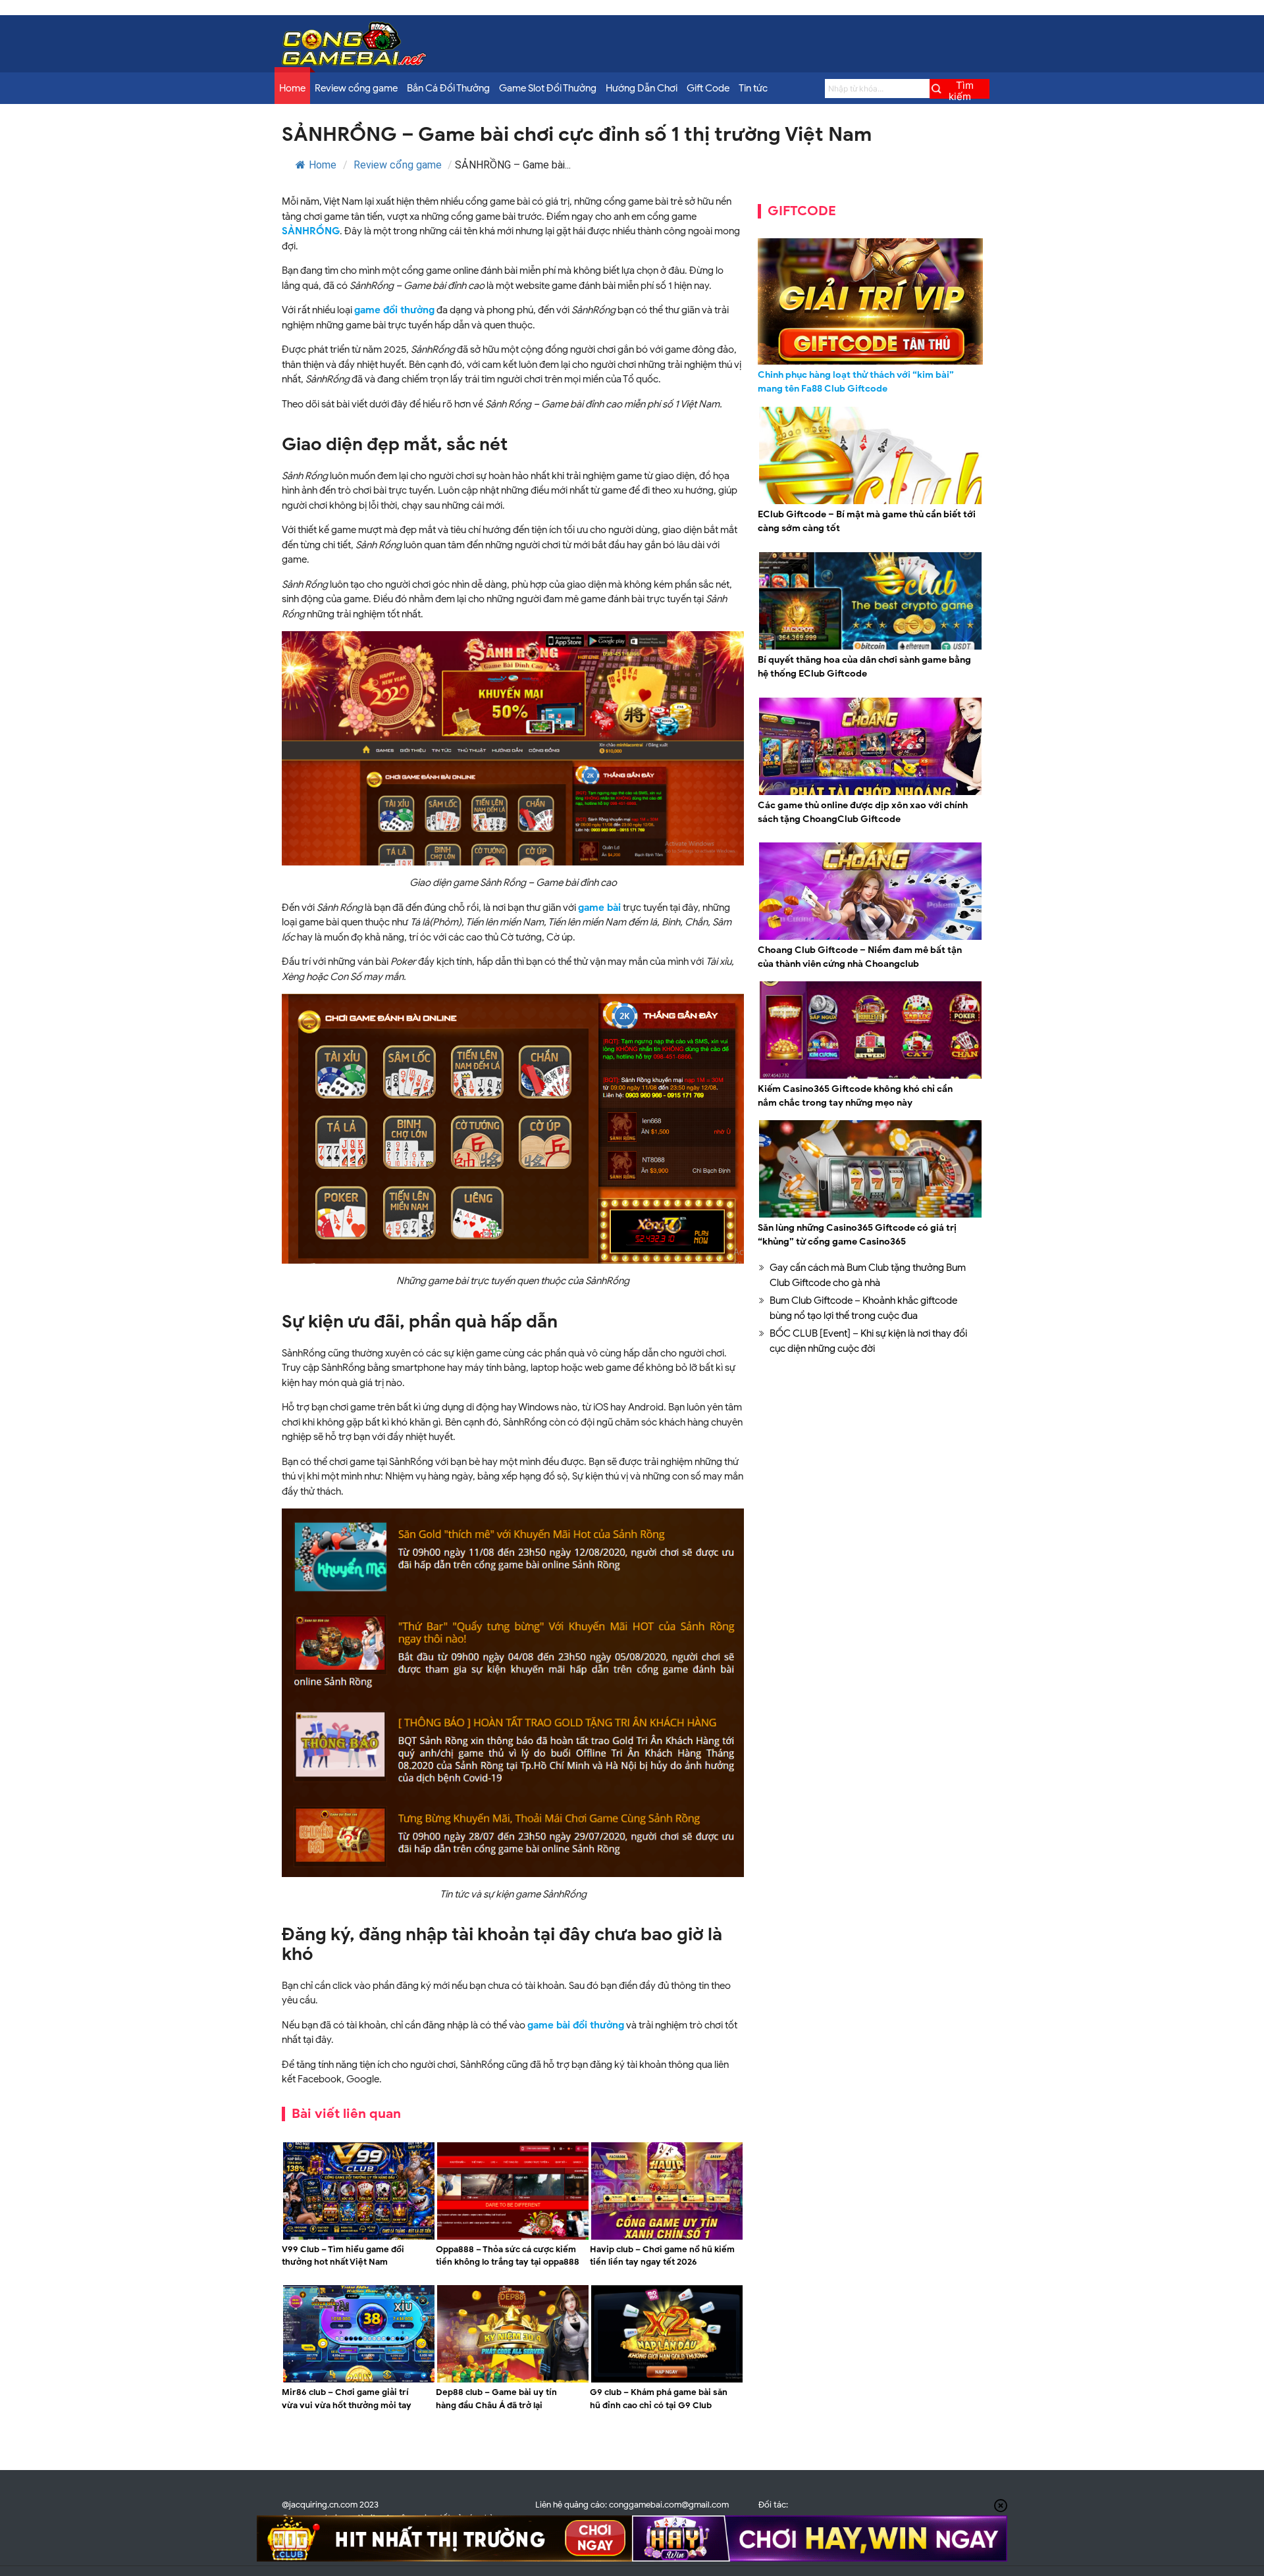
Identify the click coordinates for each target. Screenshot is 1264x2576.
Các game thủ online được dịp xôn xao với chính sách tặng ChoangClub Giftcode (863, 812)
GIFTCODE (802, 211)
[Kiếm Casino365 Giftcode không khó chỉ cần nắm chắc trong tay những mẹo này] (870, 1077)
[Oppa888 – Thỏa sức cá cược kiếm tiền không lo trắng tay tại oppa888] (513, 2238)
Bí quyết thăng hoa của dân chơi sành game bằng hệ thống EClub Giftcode (864, 667)
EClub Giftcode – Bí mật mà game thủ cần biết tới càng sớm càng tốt (867, 521)
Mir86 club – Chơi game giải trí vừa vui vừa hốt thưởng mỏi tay (347, 2399)
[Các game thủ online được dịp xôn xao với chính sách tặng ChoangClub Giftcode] (870, 793)
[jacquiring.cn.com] (354, 63)
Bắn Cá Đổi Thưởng (448, 88)
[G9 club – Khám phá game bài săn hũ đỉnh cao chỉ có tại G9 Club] (667, 2381)
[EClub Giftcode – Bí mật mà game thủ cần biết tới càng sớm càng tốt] (870, 502)
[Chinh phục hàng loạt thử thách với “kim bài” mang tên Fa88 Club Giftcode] (870, 301)
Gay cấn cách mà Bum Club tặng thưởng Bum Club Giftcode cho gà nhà (868, 1275)
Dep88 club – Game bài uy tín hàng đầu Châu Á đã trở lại (496, 2399)
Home (292, 88)
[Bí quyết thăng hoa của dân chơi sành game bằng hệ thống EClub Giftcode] (870, 648)
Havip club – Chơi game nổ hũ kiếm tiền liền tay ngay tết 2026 (662, 2256)
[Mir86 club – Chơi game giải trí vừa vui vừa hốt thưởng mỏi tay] (359, 2381)
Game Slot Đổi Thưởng (548, 88)
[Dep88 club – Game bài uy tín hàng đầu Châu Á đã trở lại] (513, 2381)
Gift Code (708, 88)
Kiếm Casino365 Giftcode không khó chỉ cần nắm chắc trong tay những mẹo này (855, 1096)
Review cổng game (356, 88)
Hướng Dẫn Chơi (642, 88)
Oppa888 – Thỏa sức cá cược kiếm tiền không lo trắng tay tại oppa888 (508, 2256)
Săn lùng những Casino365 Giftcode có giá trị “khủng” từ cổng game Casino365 (857, 1235)
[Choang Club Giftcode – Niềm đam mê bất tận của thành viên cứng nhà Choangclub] (870, 938)
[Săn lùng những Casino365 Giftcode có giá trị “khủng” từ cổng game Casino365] (870, 1216)
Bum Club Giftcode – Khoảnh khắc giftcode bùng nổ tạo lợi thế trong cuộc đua (863, 1308)
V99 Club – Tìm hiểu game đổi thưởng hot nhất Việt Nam (343, 2256)
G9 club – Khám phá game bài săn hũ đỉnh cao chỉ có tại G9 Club (659, 2399)
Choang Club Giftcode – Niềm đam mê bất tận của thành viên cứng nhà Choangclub (860, 957)
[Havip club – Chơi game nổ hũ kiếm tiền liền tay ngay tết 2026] (667, 2238)
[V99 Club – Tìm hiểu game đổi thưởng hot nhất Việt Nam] (359, 2238)
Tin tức (753, 88)
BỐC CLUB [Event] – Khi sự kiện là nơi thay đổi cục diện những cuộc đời (868, 1341)
